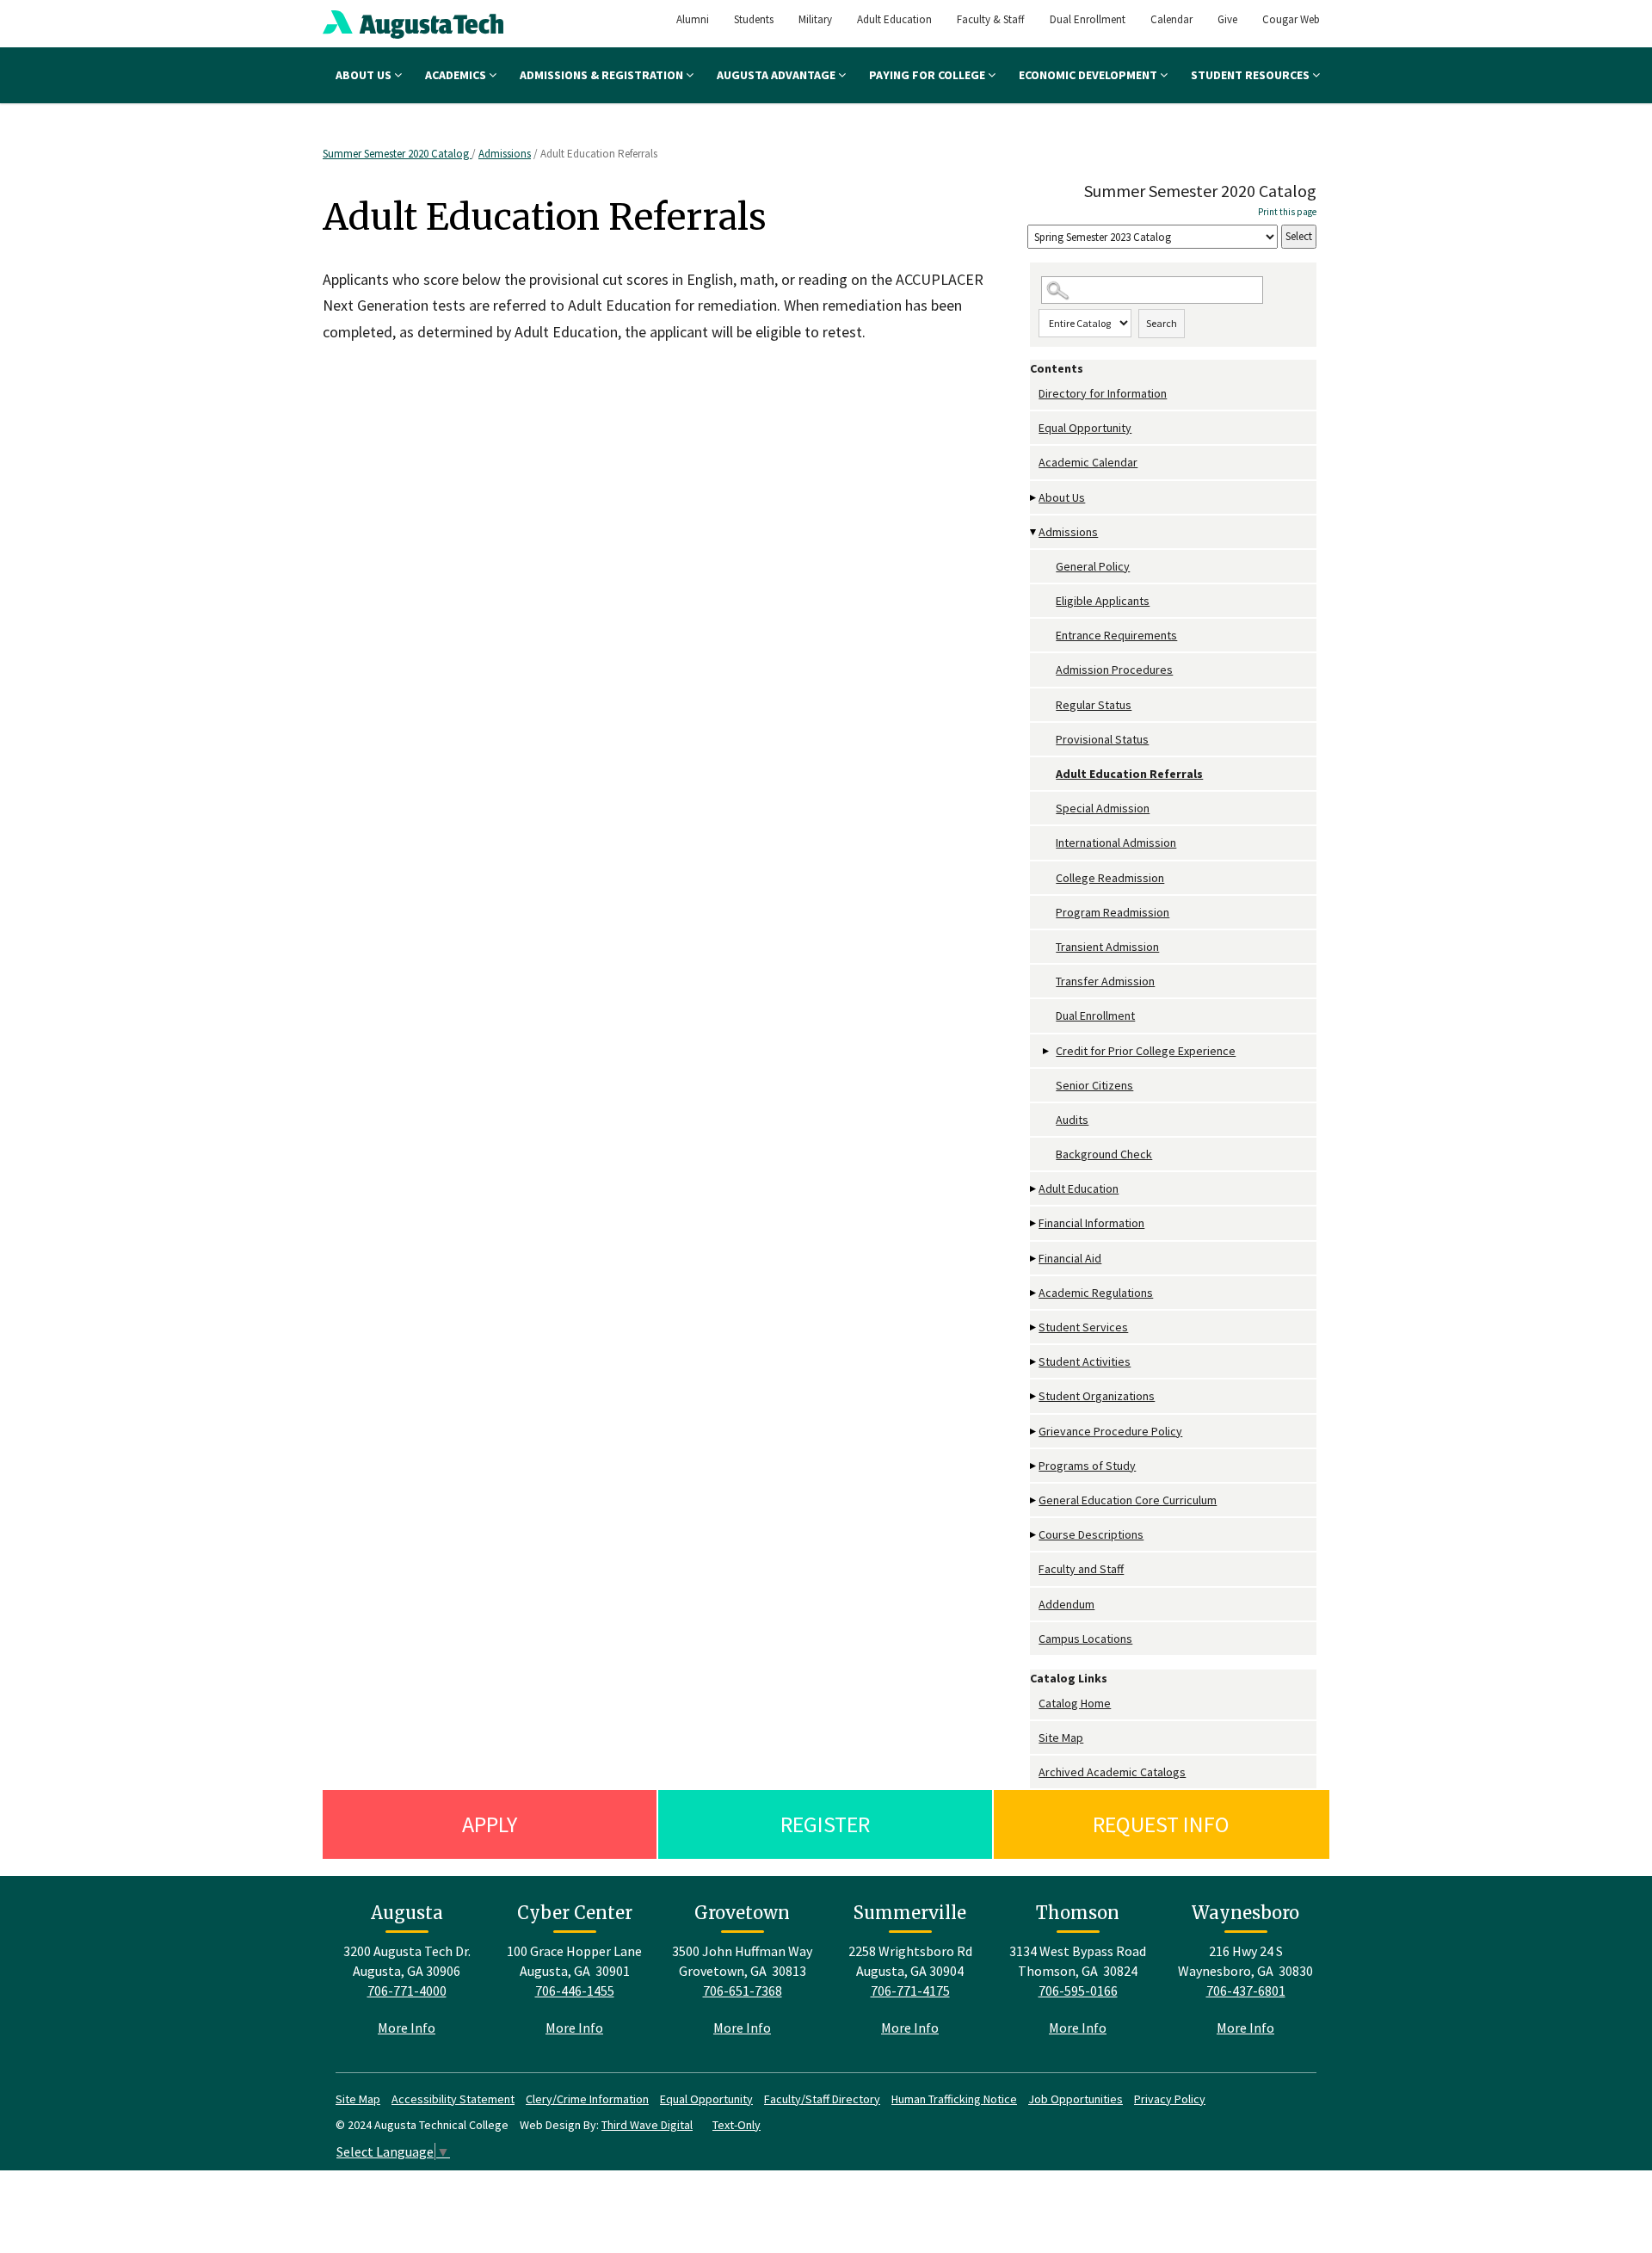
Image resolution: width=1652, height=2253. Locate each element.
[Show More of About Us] (1034, 498)
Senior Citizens (1094, 1085)
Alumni (693, 19)
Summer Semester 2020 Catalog (397, 154)
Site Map (1061, 1738)
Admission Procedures (1114, 670)
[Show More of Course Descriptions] (1034, 1535)
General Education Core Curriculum (1128, 1500)
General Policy (1093, 566)
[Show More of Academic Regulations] (1034, 1293)
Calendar (1171, 19)
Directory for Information (1103, 393)
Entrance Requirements (1116, 635)
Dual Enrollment (1088, 19)
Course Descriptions (1091, 1534)
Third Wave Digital (647, 2125)
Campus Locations (1085, 1639)
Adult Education (894, 19)
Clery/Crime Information (587, 2099)
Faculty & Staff (991, 19)
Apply (490, 1824)
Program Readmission (1113, 912)
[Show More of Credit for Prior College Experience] (1047, 1051)
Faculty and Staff (1081, 1569)
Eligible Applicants (1103, 601)
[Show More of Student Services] (1034, 1327)
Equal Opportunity (1085, 428)
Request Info (1161, 1824)
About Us (365, 75)
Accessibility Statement (453, 2099)
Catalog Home (1075, 1703)
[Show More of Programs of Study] (1034, 1466)
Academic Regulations (1096, 1293)
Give (1227, 19)
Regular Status (1094, 705)
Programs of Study (1087, 1466)
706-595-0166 (1078, 1991)
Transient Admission (1107, 947)
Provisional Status (1102, 739)
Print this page (1287, 212)
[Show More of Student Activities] (1034, 1362)
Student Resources (1251, 75)
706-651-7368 (743, 1991)
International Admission (1116, 843)
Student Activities (1085, 1361)
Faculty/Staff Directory (822, 2099)
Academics (457, 75)
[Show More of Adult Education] (1034, 1189)
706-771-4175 (910, 1991)
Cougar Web (1291, 19)
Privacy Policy (1170, 2099)
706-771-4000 (407, 1991)
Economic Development (1089, 75)
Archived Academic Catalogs (1112, 1772)
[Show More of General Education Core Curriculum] (1034, 1500)
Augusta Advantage (777, 75)
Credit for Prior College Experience (1146, 1051)
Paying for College (928, 75)
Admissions (505, 154)
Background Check (1104, 1154)
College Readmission (1110, 878)
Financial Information (1091, 1223)
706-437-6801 (1246, 1991)
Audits (1072, 1120)
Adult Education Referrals (1129, 774)
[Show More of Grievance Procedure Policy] (1034, 1432)
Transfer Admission (1105, 981)
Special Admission (1103, 808)
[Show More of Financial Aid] (1034, 1259)
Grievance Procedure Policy (1110, 1431)
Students (754, 19)
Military (815, 19)
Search (1162, 323)
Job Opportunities (1076, 2099)
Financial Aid (1070, 1258)
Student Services (1083, 1327)
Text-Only (737, 2125)
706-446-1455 (575, 1991)
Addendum (1066, 1604)
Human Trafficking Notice (954, 2099)
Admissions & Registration (603, 75)
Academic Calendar (1088, 462)
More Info (407, 2028)
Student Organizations (1097, 1396)
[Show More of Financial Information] (1034, 1223)
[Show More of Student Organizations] (1034, 1396)
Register (825, 1824)
